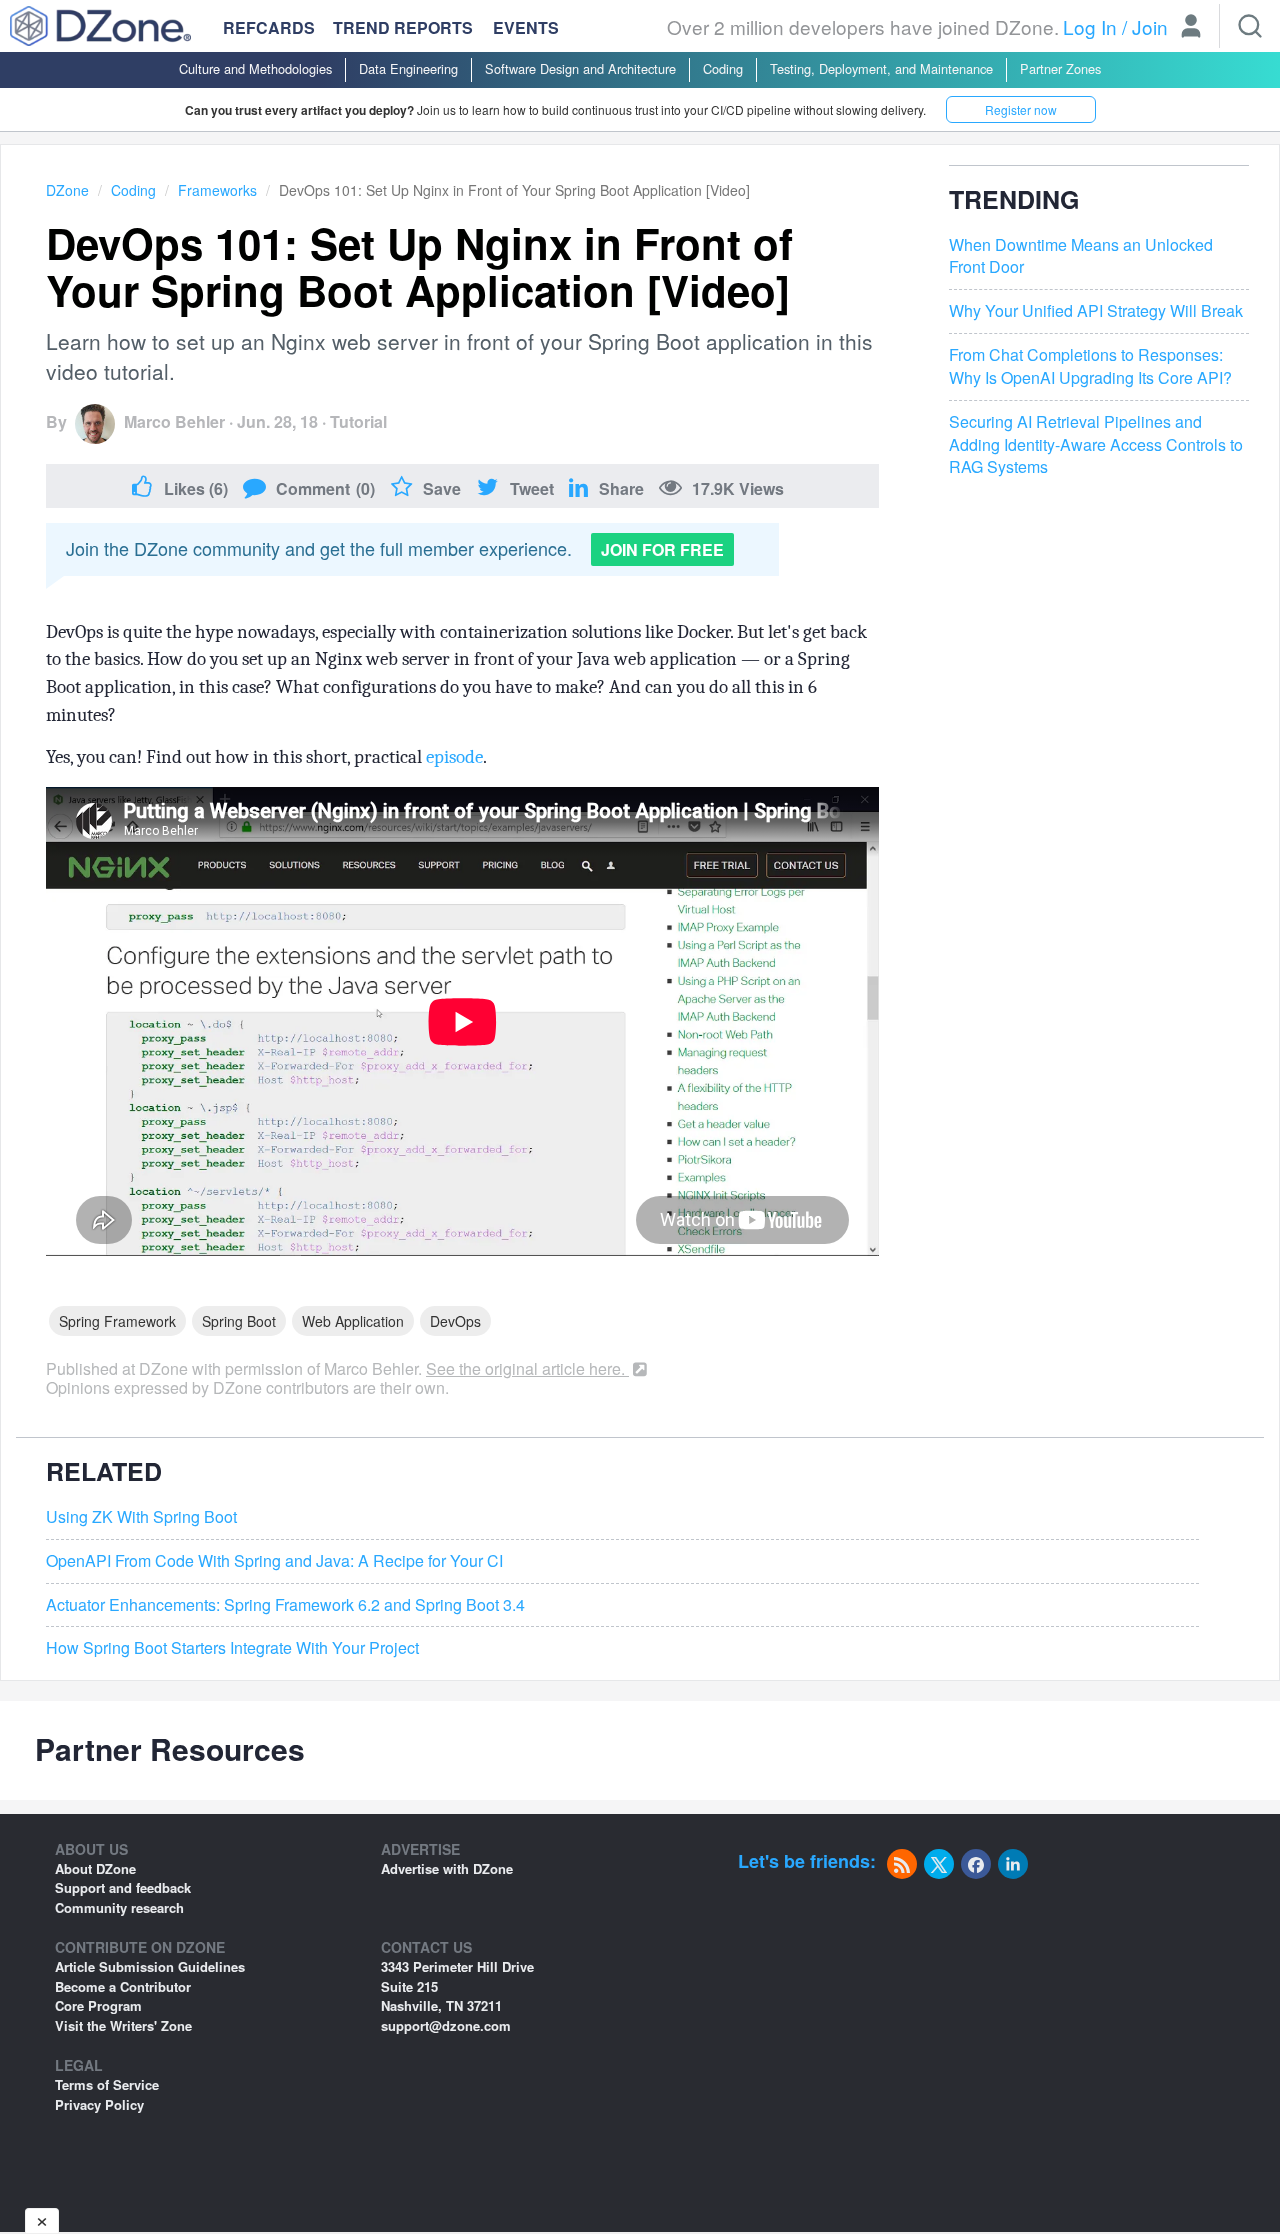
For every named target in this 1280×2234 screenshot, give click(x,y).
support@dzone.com (446, 2025)
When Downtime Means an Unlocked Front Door (1081, 256)
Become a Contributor (123, 1986)
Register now (1021, 109)
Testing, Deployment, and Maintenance (881, 68)
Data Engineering (408, 68)
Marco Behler (174, 421)
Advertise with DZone (447, 1868)
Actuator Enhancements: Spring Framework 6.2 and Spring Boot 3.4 (285, 1605)
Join (1150, 26)
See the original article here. (527, 1368)
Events (526, 28)
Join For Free (662, 549)
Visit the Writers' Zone (123, 2025)
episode (454, 757)
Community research (119, 1907)
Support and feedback (123, 1887)
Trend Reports (403, 27)
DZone (67, 190)
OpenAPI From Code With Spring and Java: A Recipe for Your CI (274, 1561)
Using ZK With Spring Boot (141, 1517)
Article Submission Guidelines (150, 1966)
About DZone (95, 1868)
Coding (723, 68)
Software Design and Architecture (580, 68)
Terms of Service (107, 2084)
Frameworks (217, 190)
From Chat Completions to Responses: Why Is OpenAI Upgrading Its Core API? (1090, 366)
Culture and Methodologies (255, 68)
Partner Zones (1060, 68)
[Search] (1250, 26)
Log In (1090, 26)
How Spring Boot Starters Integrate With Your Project (232, 1648)
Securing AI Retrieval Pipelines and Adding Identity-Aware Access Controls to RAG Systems (1096, 445)
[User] (1191, 28)
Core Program (98, 2005)
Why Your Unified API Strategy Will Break (1096, 311)
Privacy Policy (99, 2104)
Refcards (269, 27)
